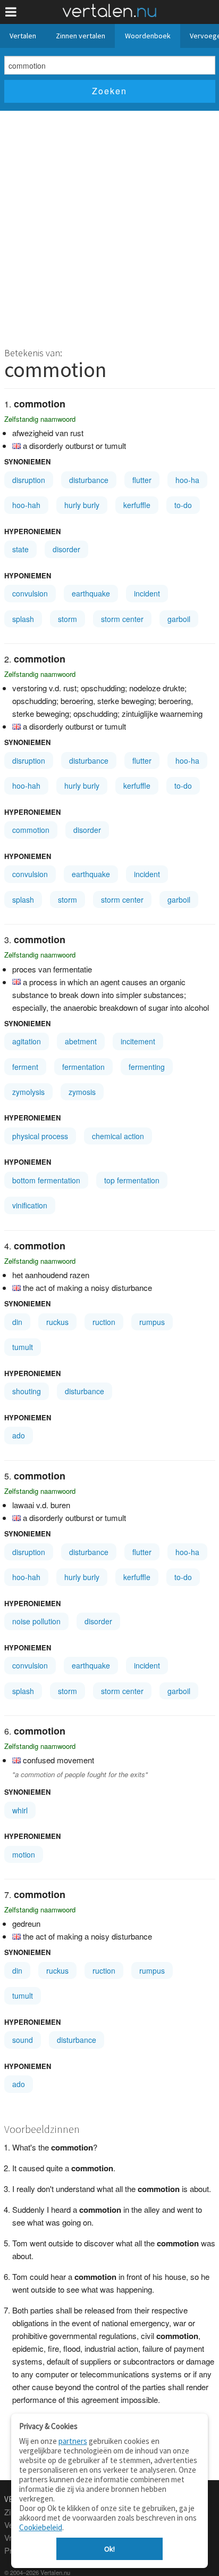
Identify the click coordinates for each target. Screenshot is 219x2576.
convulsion (30, 593)
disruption (29, 480)
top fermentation (132, 1180)
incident (147, 593)
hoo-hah (26, 505)
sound (23, 2040)
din (17, 1322)
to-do (183, 505)
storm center (122, 619)
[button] (11, 12)
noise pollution (36, 1621)
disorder (66, 549)
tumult (23, 1347)
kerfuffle (137, 505)
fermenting (147, 1067)
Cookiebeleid (41, 2527)
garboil (179, 619)
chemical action (118, 1136)
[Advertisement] (109, 226)
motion (24, 1854)
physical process (40, 1136)
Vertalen (23, 36)
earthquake (91, 593)
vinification (30, 1205)
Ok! (109, 2549)
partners (73, 2441)
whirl (20, 1810)
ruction (104, 1322)
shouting (27, 1391)
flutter (142, 480)
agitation (27, 1041)
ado (19, 1435)
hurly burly (82, 505)
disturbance (89, 480)
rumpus (152, 1322)
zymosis (82, 1092)
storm (68, 619)
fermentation (83, 1067)
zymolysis (28, 1092)
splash (23, 619)
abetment (81, 1041)
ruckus (57, 1322)
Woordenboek (148, 36)
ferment (25, 1067)
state (20, 549)
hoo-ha (187, 480)
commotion (31, 830)
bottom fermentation (46, 1180)
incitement (138, 1041)
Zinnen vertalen (81, 36)
